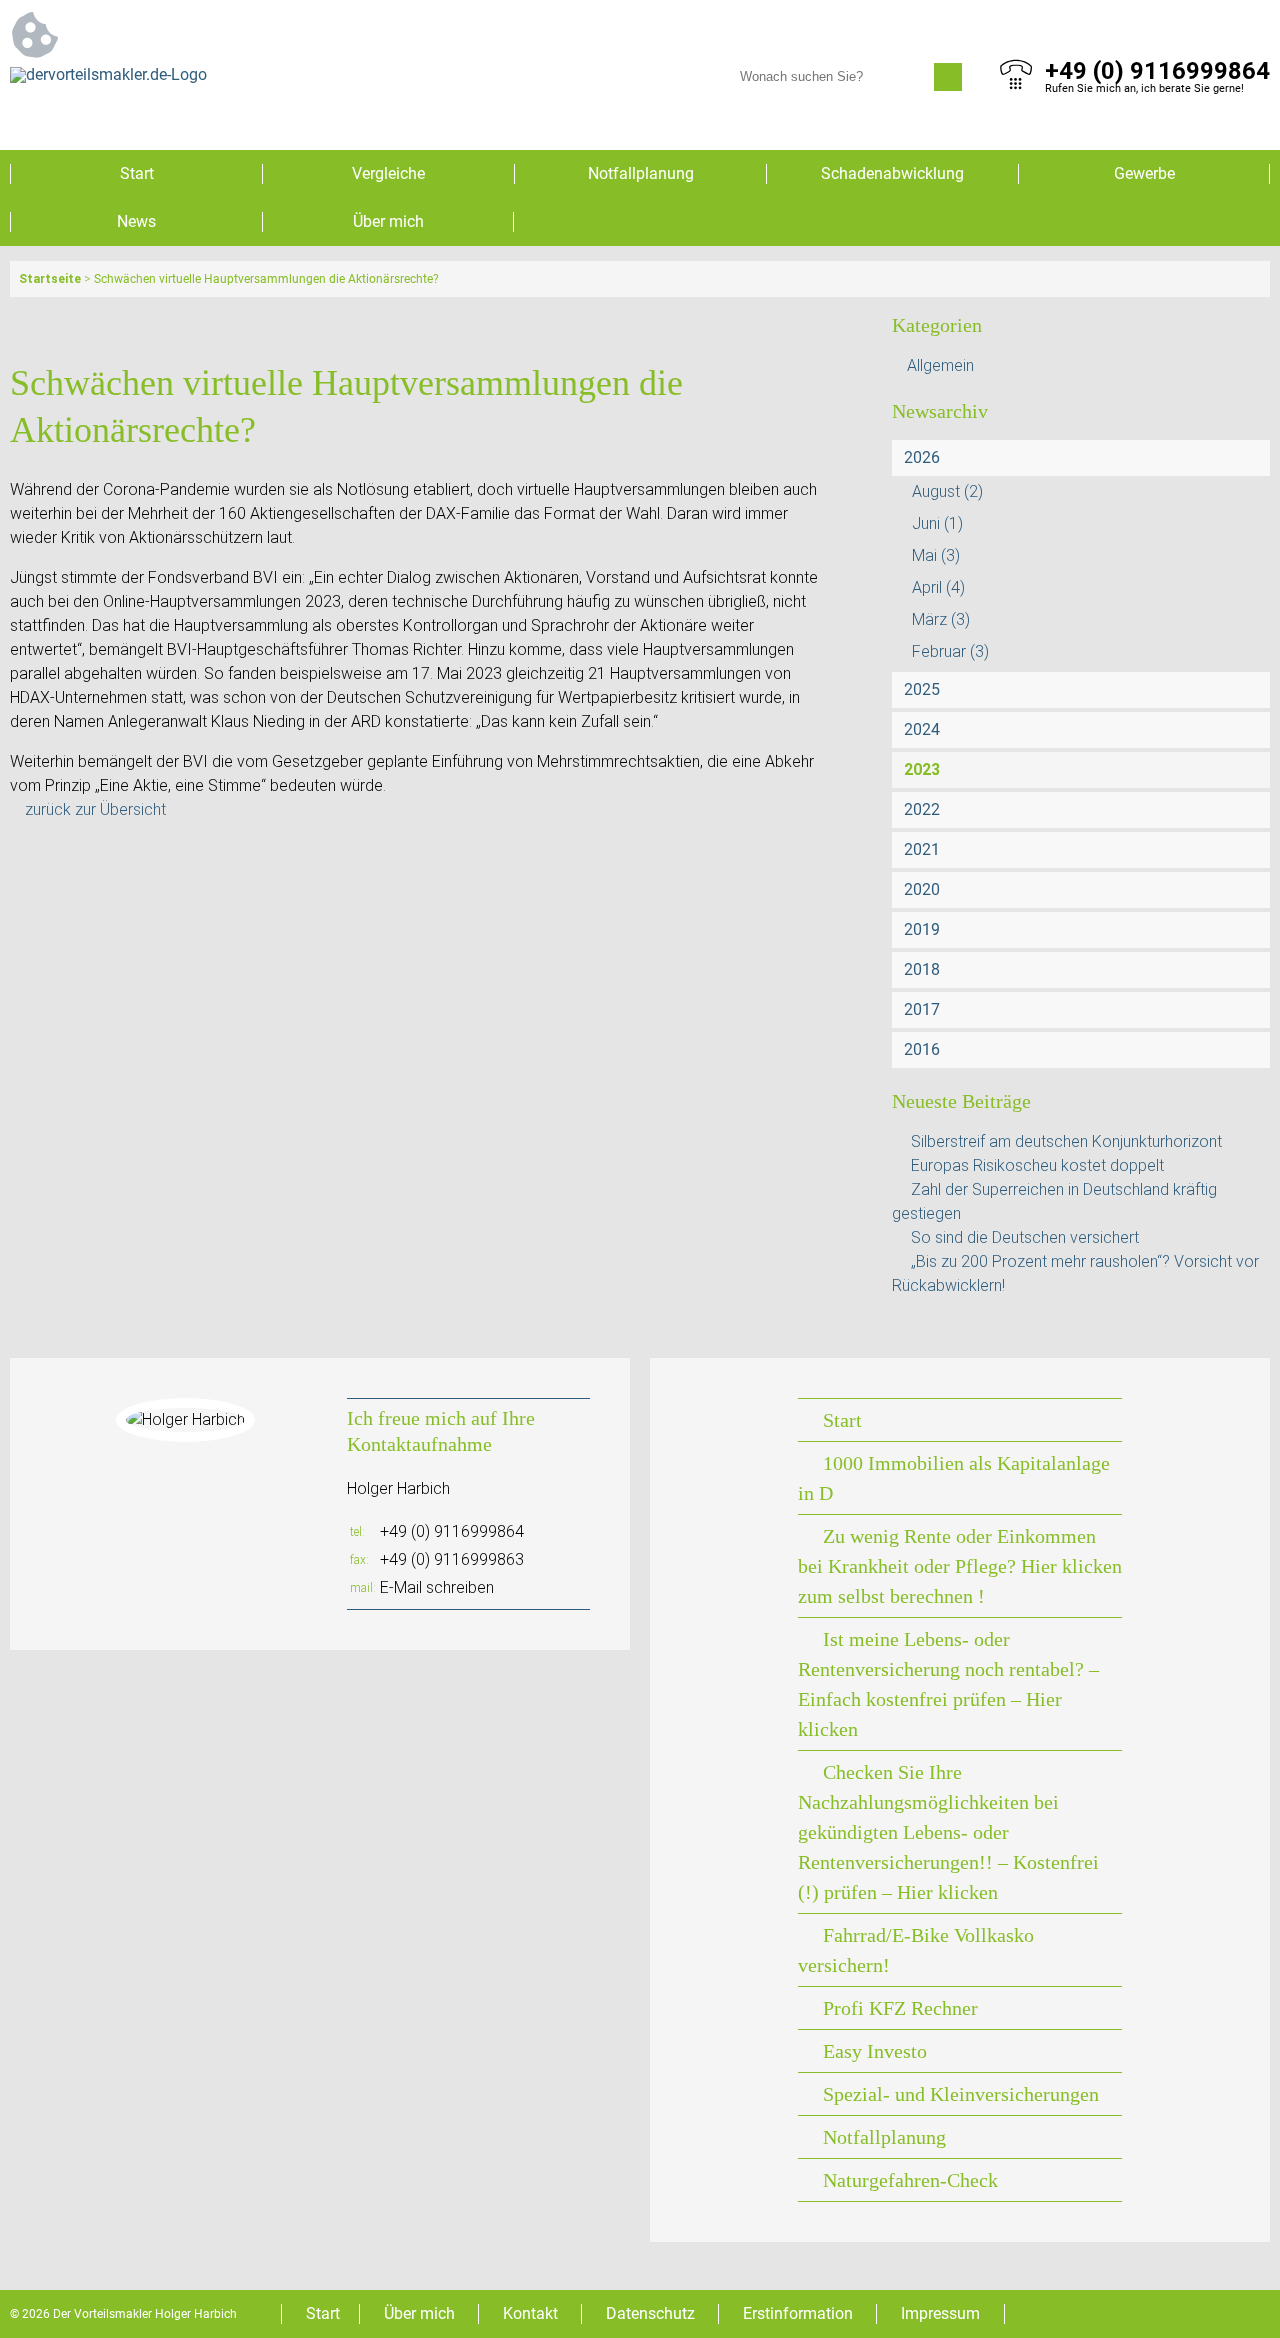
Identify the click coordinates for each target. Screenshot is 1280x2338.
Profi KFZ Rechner (900, 2008)
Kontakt (530, 2313)
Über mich (388, 221)
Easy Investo (875, 2051)
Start (137, 173)
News (136, 221)
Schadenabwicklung (892, 173)
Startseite (50, 279)
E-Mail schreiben (437, 1587)
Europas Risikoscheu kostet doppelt (1037, 1165)
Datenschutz (650, 2313)
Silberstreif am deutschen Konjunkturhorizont (1066, 1141)
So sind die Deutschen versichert (1025, 1237)
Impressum (940, 2313)
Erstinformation (798, 2313)
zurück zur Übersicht (95, 809)
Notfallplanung (641, 173)
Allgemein (940, 365)
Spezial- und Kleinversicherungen (961, 2094)
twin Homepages (1224, 2314)
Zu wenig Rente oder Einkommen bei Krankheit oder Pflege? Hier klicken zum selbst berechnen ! (960, 1566)
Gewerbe (1144, 173)
